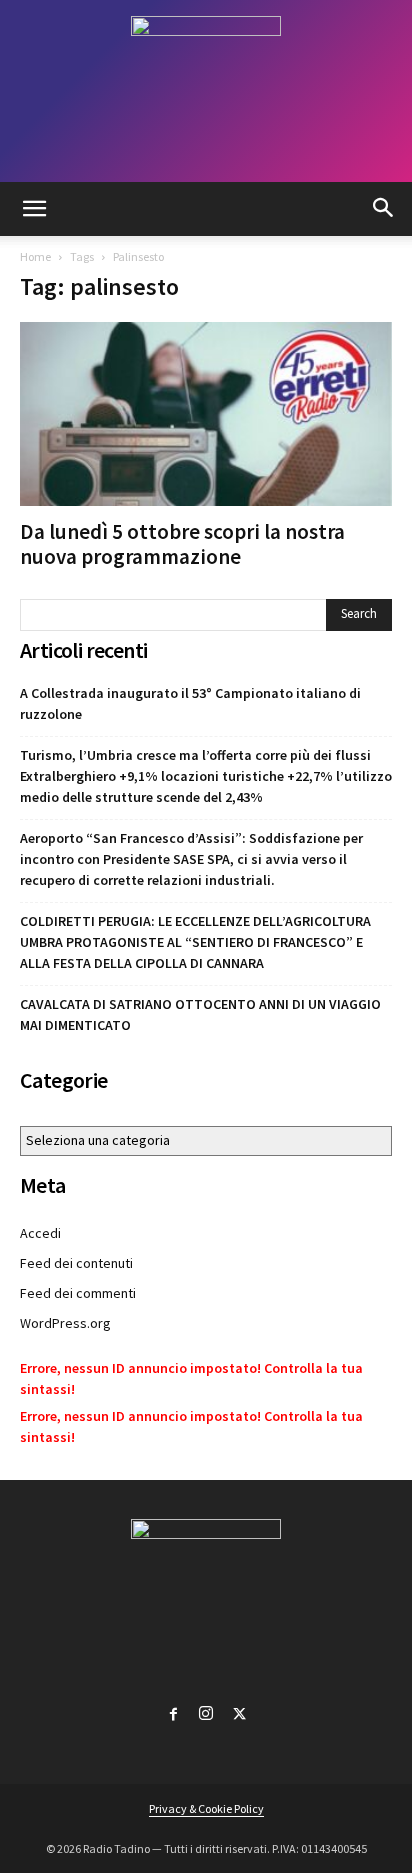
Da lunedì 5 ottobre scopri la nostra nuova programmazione (182, 544)
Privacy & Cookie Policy (206, 1808)
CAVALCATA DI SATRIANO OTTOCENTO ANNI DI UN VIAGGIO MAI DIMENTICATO (200, 1014)
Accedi (40, 1233)
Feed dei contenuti (76, 1263)
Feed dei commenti (78, 1293)
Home (35, 256)
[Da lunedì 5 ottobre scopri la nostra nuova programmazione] (206, 414)
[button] (34, 209)
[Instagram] (206, 1710)
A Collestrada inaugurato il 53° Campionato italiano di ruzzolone (190, 703)
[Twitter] (239, 1710)
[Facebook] (173, 1710)
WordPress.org (65, 1323)
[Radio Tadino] (206, 91)
